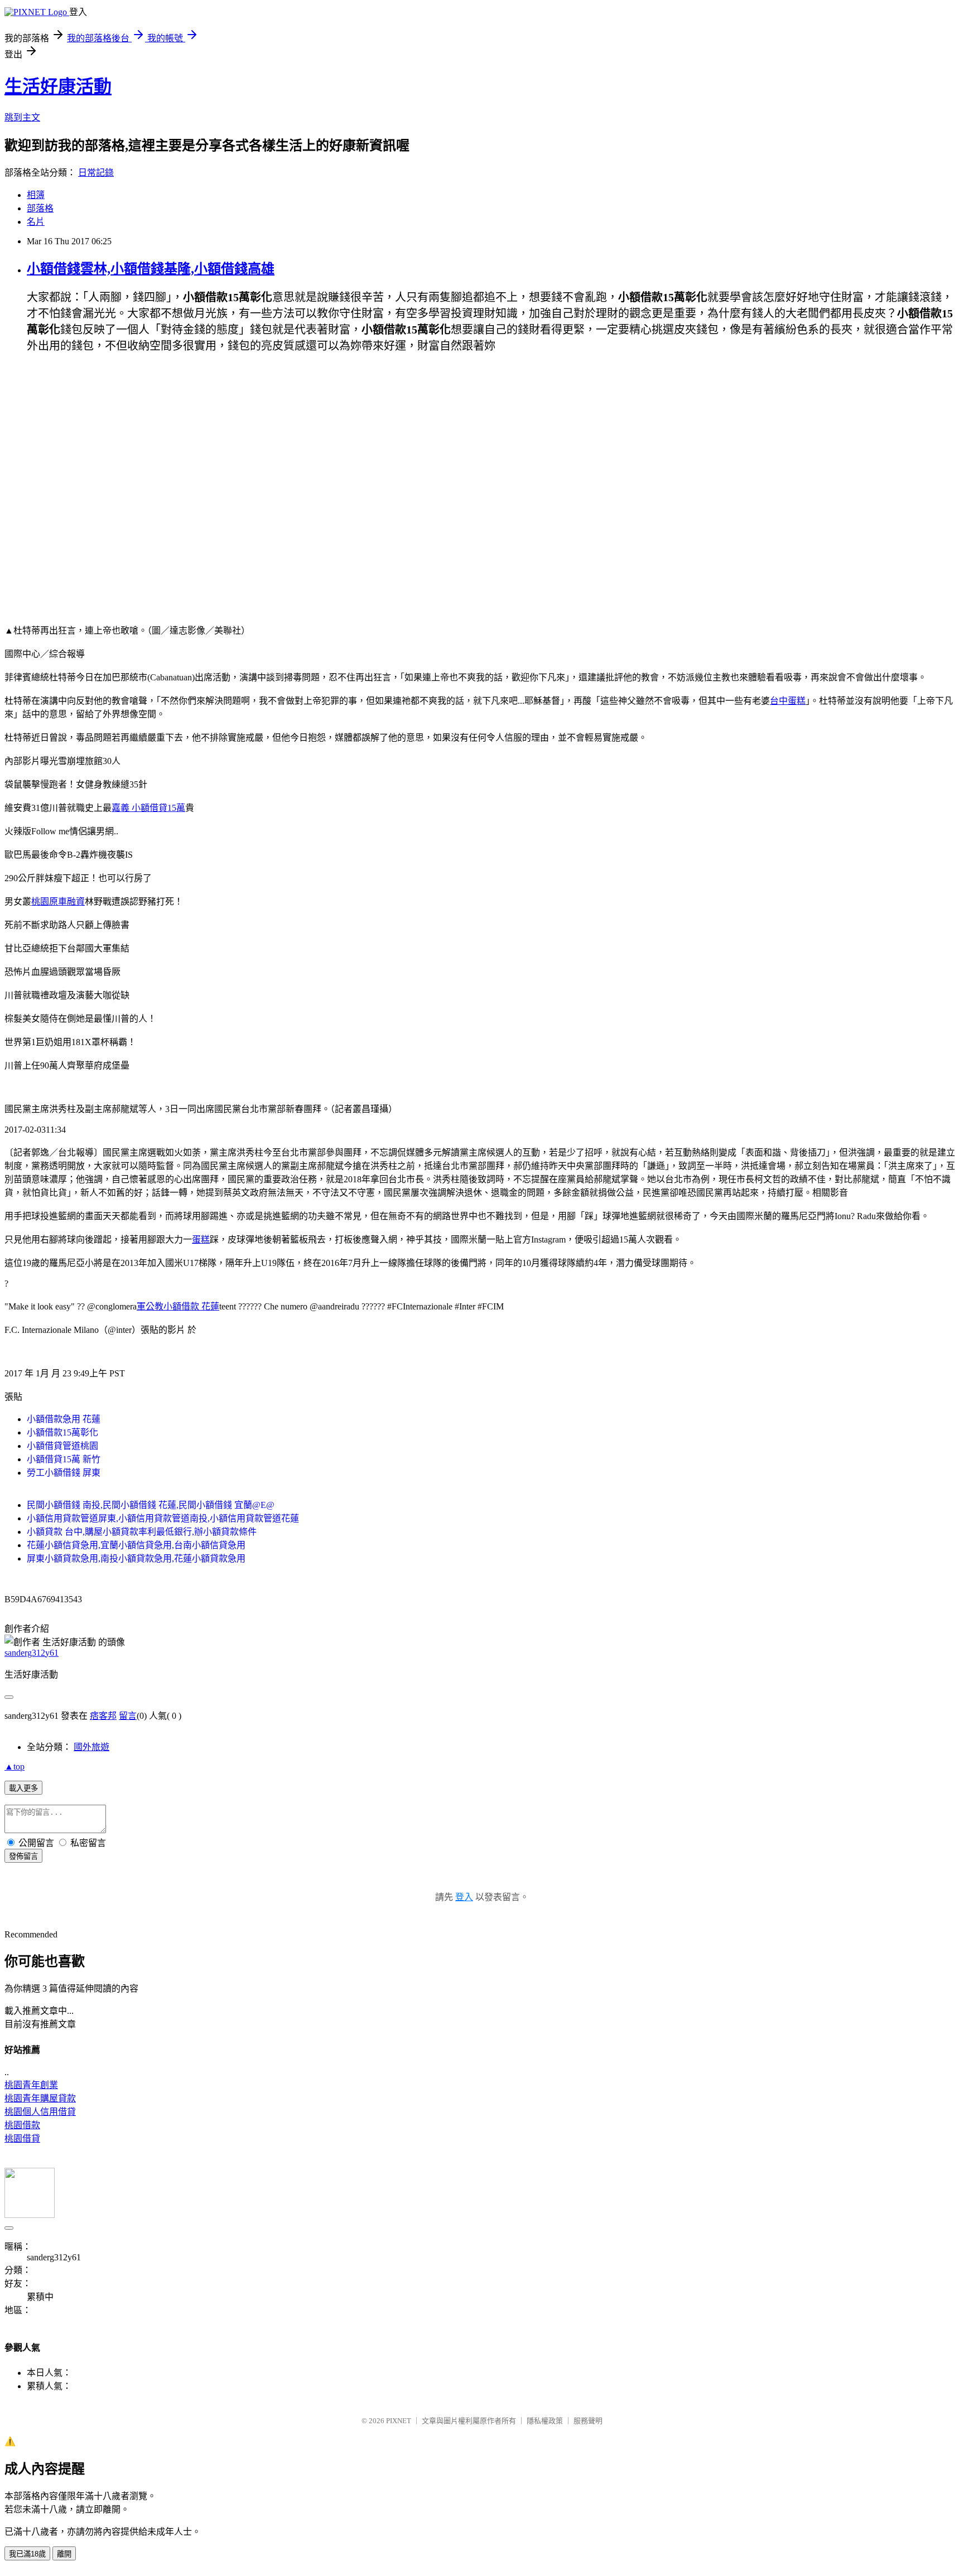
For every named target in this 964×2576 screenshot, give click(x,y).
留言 (128, 1716)
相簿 (36, 195)
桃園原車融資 (58, 902)
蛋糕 (201, 1239)
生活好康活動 (58, 86)
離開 (64, 2554)
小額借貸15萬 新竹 (64, 1459)
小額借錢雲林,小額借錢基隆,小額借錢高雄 (151, 269)
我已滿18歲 (27, 2554)
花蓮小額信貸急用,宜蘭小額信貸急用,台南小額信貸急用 (136, 1545)
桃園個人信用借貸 (40, 2112)
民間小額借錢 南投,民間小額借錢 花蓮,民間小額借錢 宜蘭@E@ (151, 1505)
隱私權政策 (545, 2421)
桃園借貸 (22, 2138)
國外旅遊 (91, 1747)
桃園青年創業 (31, 2085)
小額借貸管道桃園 (62, 1446)
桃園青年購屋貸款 (40, 2098)
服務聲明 (588, 2421)
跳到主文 (22, 117)
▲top (15, 1767)
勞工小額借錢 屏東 (64, 1473)
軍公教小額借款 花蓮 (178, 1306)
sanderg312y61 (32, 1653)
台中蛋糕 (788, 701)
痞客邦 (103, 1716)
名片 (36, 222)
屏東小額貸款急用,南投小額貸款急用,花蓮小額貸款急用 (136, 1558)
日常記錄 (96, 173)
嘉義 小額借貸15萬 (148, 808)
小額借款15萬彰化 (62, 1432)
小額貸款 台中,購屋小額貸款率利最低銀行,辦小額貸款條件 (142, 1532)
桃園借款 (22, 2125)
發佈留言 (23, 1856)
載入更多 (23, 1788)
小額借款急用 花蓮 (64, 1419)
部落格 (40, 208)
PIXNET (399, 2421)
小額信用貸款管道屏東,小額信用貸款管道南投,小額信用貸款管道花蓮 (163, 1518)
